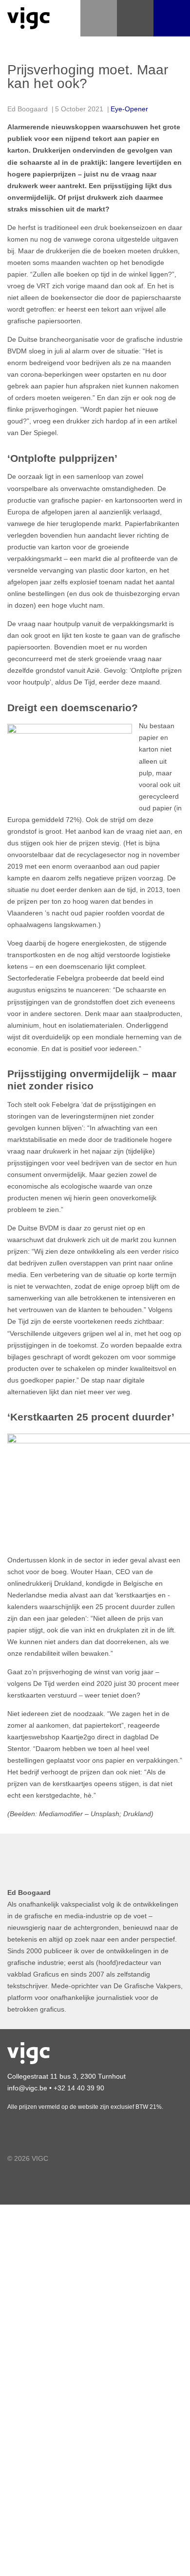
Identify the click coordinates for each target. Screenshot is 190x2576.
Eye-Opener (129, 109)
